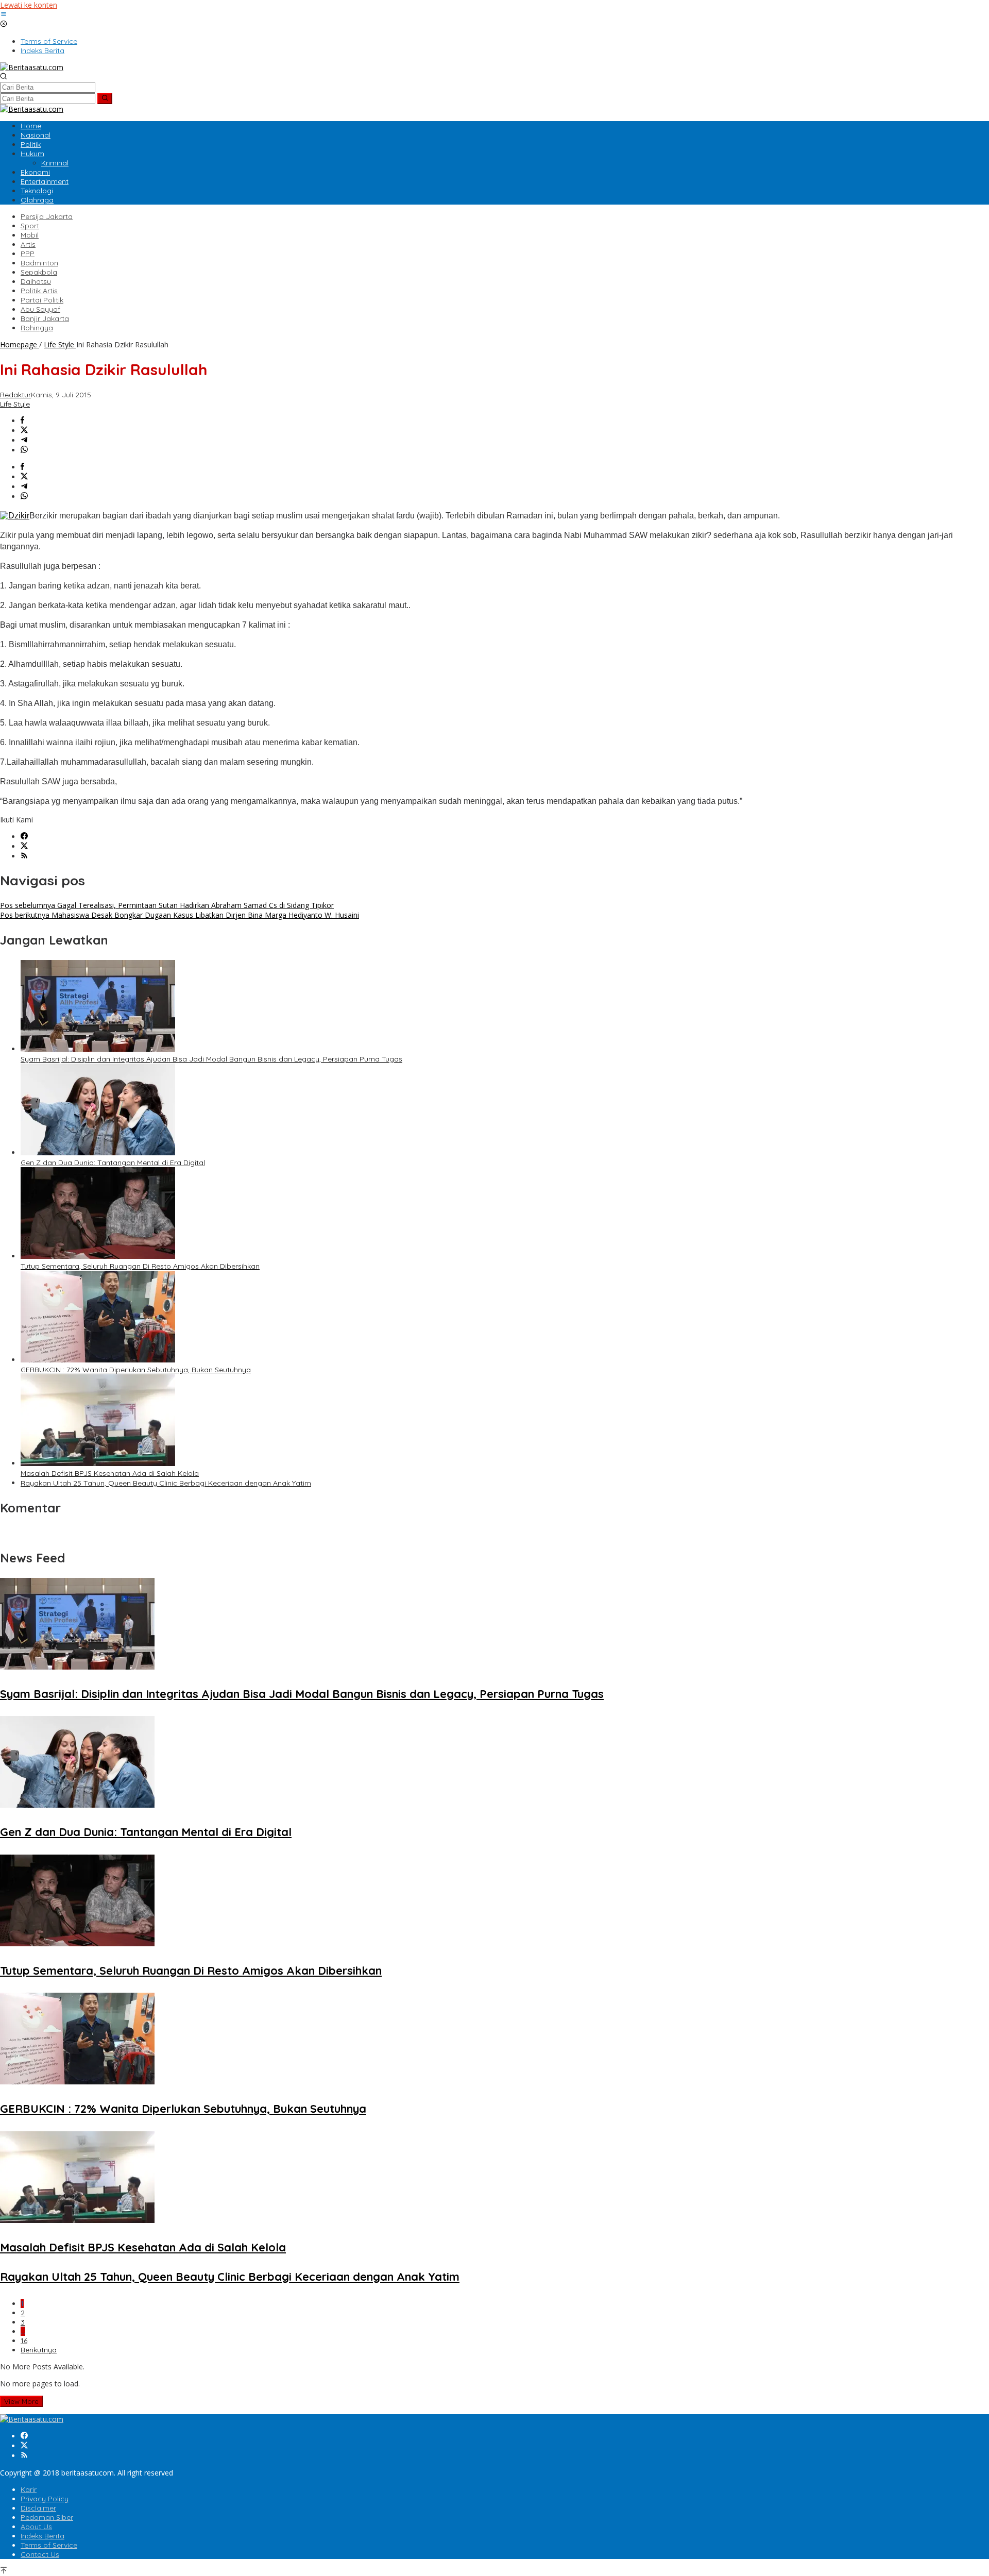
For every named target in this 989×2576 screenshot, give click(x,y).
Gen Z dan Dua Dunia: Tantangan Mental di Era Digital (113, 1163)
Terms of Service (49, 2545)
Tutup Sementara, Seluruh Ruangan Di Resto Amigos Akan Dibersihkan (140, 1266)
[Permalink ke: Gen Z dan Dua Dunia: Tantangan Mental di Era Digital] (98, 1152)
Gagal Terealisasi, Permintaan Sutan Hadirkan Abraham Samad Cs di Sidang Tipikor (167, 905)
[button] (105, 98)
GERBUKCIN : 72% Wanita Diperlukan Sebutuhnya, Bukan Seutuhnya (136, 1370)
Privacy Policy (45, 2499)
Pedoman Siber (47, 2517)
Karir (29, 2489)
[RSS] (24, 856)
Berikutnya (39, 2350)
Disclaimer (38, 2508)
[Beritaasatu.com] (32, 67)
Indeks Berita (42, 2536)
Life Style (15, 404)
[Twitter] (24, 846)
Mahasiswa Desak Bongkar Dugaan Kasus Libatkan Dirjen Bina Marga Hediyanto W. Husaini (180, 915)
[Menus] (4, 15)
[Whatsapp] (24, 450)
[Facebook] (24, 837)
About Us (36, 2527)
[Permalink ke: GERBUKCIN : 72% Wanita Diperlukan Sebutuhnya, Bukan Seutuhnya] (98, 1360)
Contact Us (40, 2554)
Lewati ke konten (29, 5)
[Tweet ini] (24, 431)
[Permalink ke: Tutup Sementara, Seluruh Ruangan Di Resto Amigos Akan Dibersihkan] (98, 1256)
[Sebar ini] (22, 421)
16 (24, 2341)
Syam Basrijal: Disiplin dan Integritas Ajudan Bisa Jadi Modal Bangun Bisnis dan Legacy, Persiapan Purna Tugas (211, 1059)
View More (21, 2401)
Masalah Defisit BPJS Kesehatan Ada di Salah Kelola (110, 1473)
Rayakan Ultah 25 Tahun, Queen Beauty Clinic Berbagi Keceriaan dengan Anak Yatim (166, 1483)
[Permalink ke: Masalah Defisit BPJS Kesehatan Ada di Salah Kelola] (98, 1463)
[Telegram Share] (24, 440)
